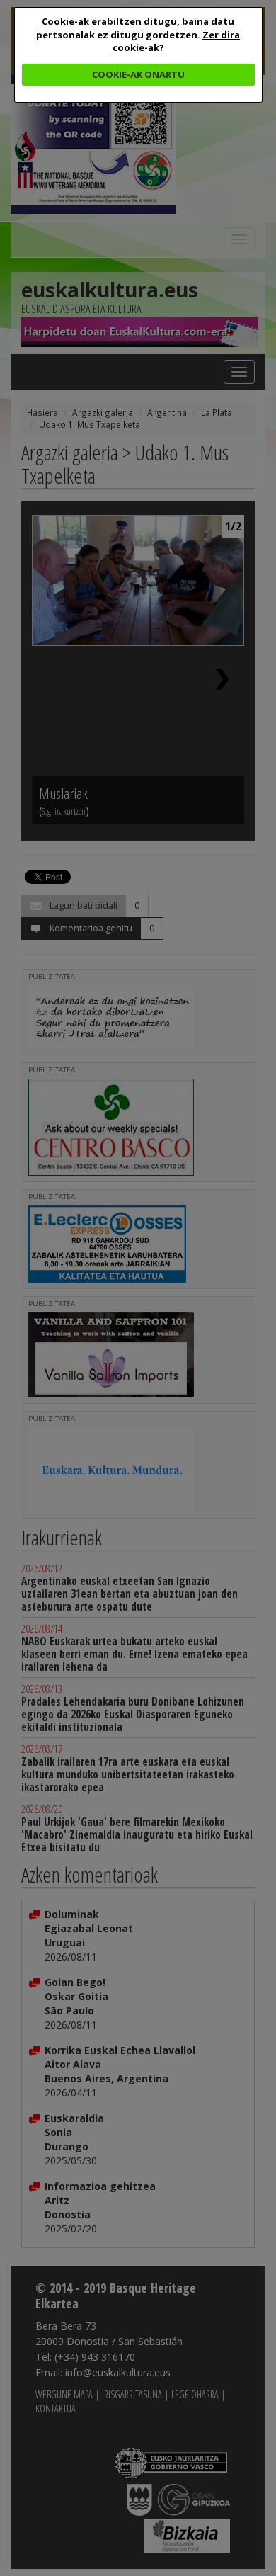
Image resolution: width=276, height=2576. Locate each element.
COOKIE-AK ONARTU (138, 74)
